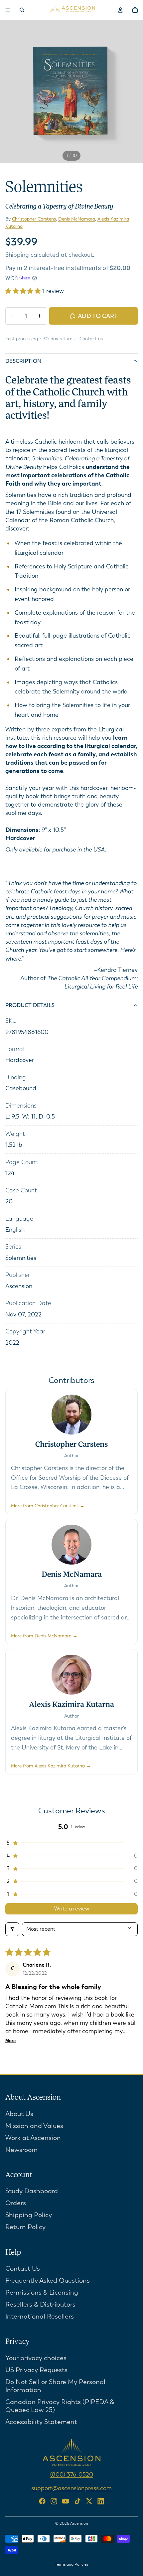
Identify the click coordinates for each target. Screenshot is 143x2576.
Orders (16, 2203)
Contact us (91, 339)
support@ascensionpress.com (71, 2488)
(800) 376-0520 (72, 2475)
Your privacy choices (36, 2358)
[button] (24, 291)
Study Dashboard (32, 2191)
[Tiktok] (77, 2501)
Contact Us (23, 2269)
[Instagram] (54, 2501)
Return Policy (25, 2227)
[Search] (22, 10)
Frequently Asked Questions (48, 2280)
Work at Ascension (33, 2137)
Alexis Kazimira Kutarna (71, 1705)
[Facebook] (42, 2501)
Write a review (72, 1909)
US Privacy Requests (36, 2370)
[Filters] (12, 1929)
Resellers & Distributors (40, 2304)
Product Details (30, 1005)
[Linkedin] (101, 2501)
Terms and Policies (71, 2564)
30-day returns (59, 339)
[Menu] (8, 10)
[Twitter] (89, 2501)
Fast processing (22, 339)
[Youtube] (66, 2501)
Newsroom (21, 2149)
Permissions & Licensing (42, 2292)
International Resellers (40, 2316)
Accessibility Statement (41, 2422)
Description (23, 361)
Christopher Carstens (34, 219)
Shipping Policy (29, 2215)
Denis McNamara (77, 219)
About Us (19, 2114)
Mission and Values (34, 2125)
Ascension (79, 2523)
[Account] (120, 10)
